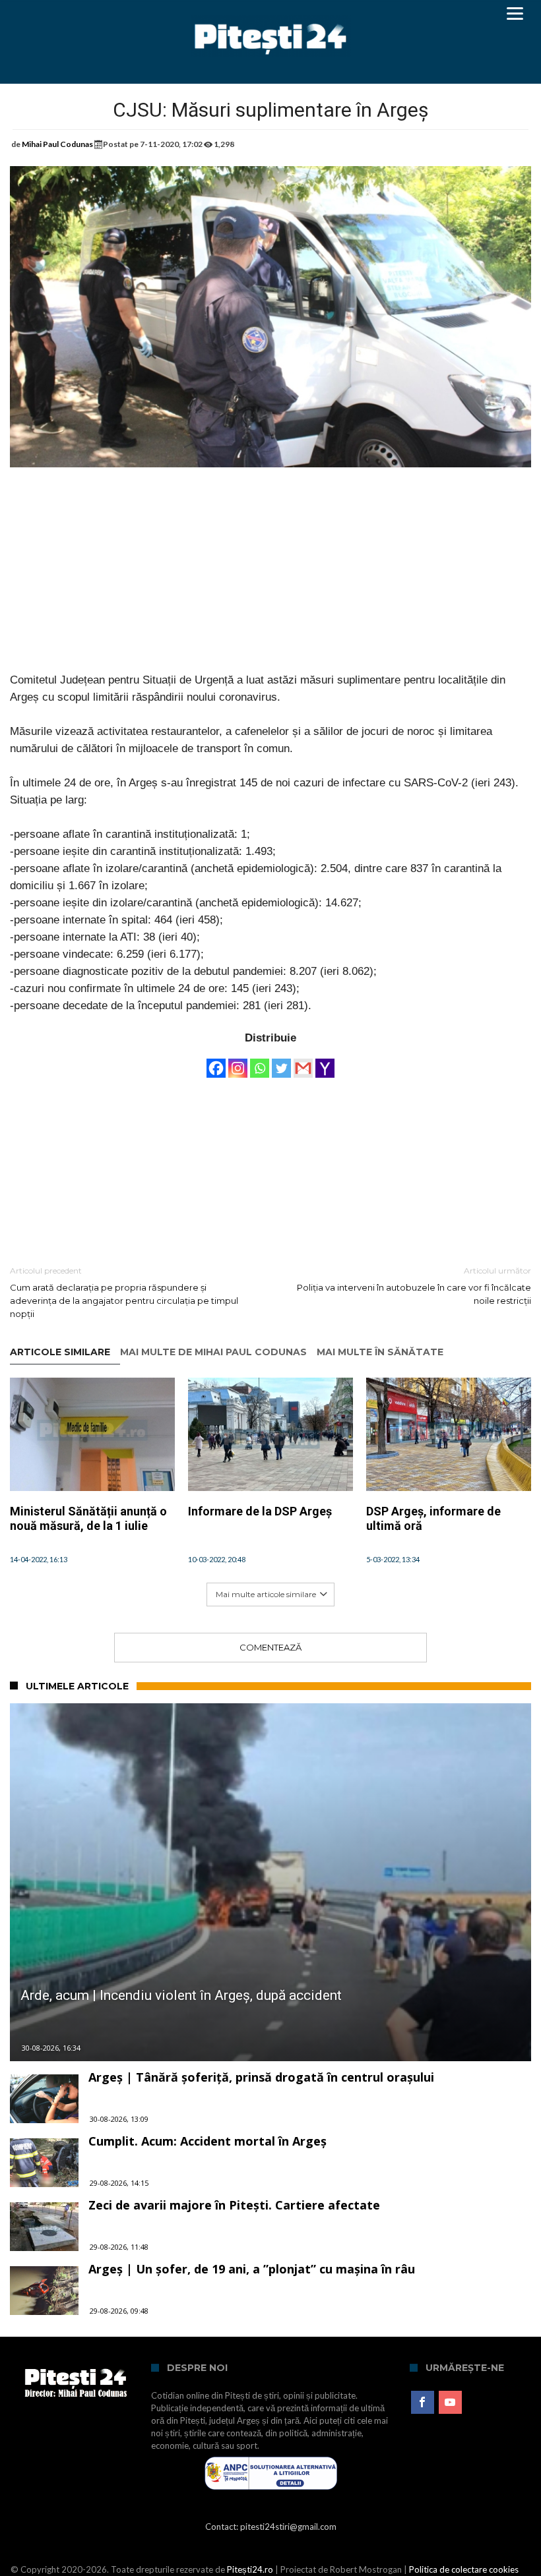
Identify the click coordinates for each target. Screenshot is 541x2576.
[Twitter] (281, 1062)
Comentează (270, 1647)
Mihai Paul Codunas (57, 144)
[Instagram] (238, 1062)
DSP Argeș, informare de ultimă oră (433, 1518)
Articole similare (60, 1352)
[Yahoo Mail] (325, 1062)
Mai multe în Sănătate (380, 1352)
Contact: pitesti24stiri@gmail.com (271, 2527)
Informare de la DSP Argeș (260, 1511)
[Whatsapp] (260, 1062)
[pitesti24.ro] (271, 15)
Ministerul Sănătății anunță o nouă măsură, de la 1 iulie (88, 1518)
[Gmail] (303, 1062)
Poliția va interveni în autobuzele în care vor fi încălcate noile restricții (414, 1286)
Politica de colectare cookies (464, 2569)
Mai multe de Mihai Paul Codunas (213, 1352)
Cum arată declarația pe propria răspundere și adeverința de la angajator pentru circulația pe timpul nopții (124, 1292)
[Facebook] (216, 1062)
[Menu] (515, 13)
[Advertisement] (270, 579)
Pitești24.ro (250, 2569)
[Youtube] (450, 2403)
